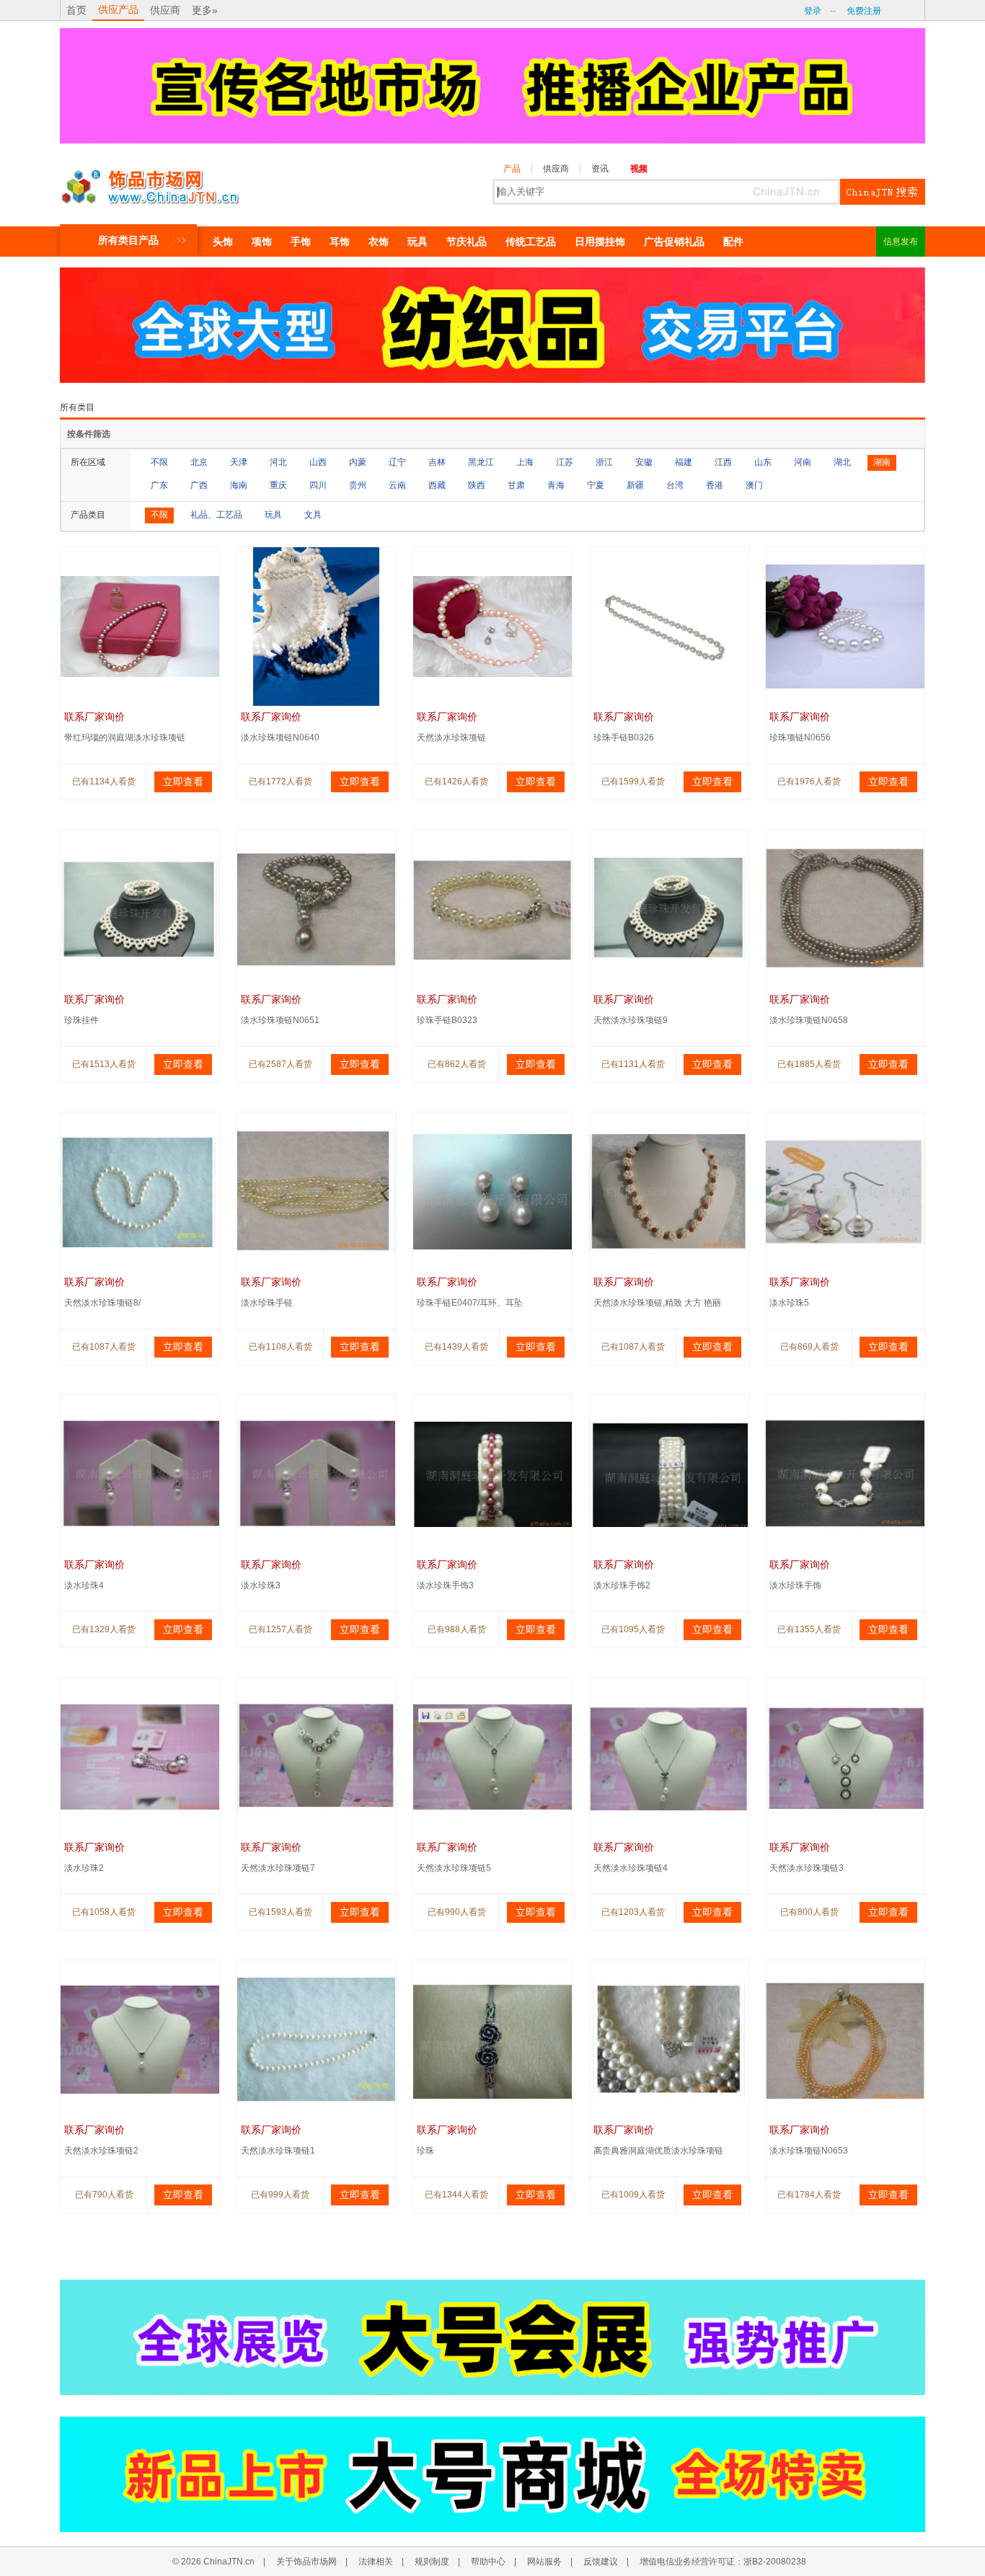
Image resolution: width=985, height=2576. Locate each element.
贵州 (358, 485)
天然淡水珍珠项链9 (631, 1020)
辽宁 (397, 462)
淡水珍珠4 (84, 1585)
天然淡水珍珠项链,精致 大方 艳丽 (657, 1303)
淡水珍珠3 (261, 1585)
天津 (239, 462)
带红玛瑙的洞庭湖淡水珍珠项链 (125, 738)
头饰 (223, 242)
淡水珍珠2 (84, 1868)
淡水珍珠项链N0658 (809, 1020)
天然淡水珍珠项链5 (454, 1868)
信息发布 (901, 242)
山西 (318, 462)
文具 (313, 515)
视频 (639, 169)
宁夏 (596, 485)
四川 (318, 485)
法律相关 (376, 2562)
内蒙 (358, 462)
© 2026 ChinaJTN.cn (213, 2562)
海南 (239, 485)
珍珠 (425, 2151)
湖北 (842, 462)
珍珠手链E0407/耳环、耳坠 (470, 1303)
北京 (199, 462)
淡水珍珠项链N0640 (280, 738)
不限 (159, 462)
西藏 (437, 485)
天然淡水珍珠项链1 (278, 2151)
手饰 (301, 242)
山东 (763, 462)
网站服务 (544, 2562)
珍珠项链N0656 (800, 738)
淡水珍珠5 (789, 1303)
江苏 (565, 462)
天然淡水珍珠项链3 (807, 1868)
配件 (733, 242)
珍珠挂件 (81, 1020)
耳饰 (340, 242)
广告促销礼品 (674, 242)
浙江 (604, 462)
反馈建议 (601, 2562)
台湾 (675, 485)
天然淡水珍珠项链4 (631, 1868)
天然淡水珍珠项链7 (278, 1868)
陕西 (477, 485)
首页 (76, 10)
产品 (512, 169)
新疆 (635, 485)
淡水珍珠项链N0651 (280, 1020)
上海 (525, 462)
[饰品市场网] (150, 183)
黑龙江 (481, 462)
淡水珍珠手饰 (795, 1585)
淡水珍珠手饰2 (622, 1585)
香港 (715, 485)
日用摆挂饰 (600, 242)
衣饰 (379, 242)
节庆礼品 (467, 242)
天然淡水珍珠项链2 (101, 2151)
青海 (556, 485)
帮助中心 (488, 2562)
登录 (813, 11)
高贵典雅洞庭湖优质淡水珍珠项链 (658, 2151)
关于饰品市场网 (306, 2562)
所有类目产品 (128, 240)
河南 (803, 462)
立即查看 (183, 782)
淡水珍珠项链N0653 (809, 2151)
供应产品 (118, 9)
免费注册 (864, 11)
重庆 (278, 485)
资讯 (600, 169)
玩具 (418, 242)
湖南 (882, 462)
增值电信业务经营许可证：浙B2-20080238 (723, 2562)
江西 (723, 462)
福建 (684, 462)
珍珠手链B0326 (624, 738)
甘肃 (516, 485)
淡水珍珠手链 (267, 1303)
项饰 (262, 242)
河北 (278, 462)
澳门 (754, 485)
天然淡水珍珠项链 (451, 738)
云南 (397, 485)
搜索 (883, 192)
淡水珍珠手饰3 (445, 1585)
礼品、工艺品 (216, 515)
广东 (159, 485)
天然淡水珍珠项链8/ (102, 1303)
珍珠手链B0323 (447, 1020)
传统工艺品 (531, 242)
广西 (199, 485)
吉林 (437, 462)
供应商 (165, 10)
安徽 (644, 462)
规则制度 (432, 2562)
